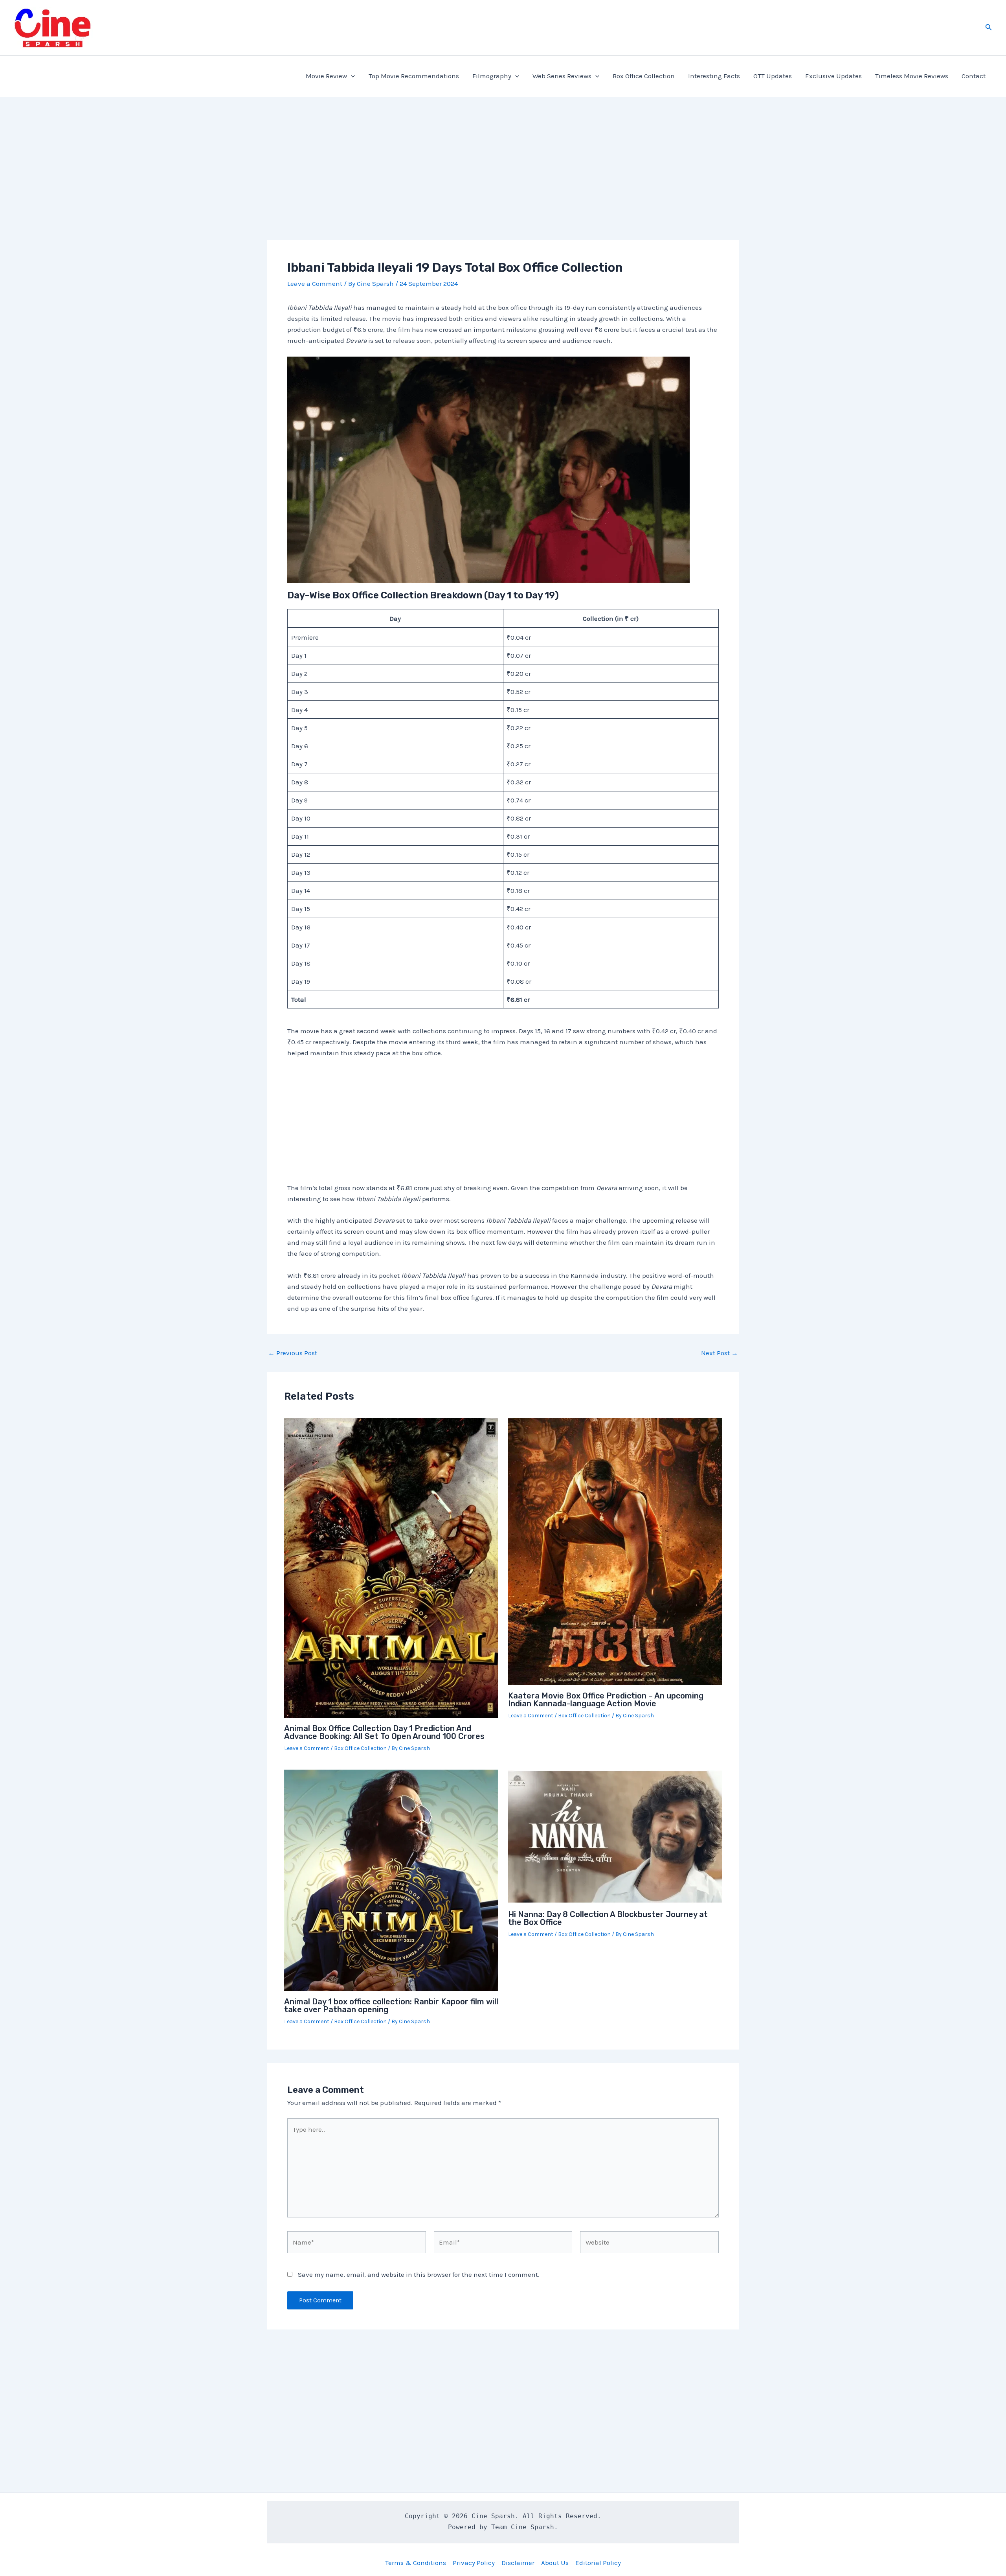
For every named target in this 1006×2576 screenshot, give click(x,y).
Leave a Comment (315, 283)
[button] (989, 28)
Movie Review (326, 76)
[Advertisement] (503, 182)
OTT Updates (773, 76)
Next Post (720, 1353)
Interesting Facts (714, 76)
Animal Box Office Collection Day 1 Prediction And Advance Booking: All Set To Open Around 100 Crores (384, 1732)
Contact (974, 76)
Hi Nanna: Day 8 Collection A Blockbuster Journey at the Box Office (608, 1918)
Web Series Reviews (562, 76)
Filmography (492, 76)
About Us (555, 2563)
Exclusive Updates (833, 76)
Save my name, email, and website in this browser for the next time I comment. (419, 2274)
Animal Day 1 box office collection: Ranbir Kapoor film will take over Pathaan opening (391, 2006)
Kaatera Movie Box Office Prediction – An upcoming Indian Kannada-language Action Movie (606, 1700)
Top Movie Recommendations (414, 76)
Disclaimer (518, 2563)
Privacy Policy (474, 2563)
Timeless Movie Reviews (912, 76)
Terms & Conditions (416, 2563)
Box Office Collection (644, 76)
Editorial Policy (598, 2563)
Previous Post (293, 1353)
